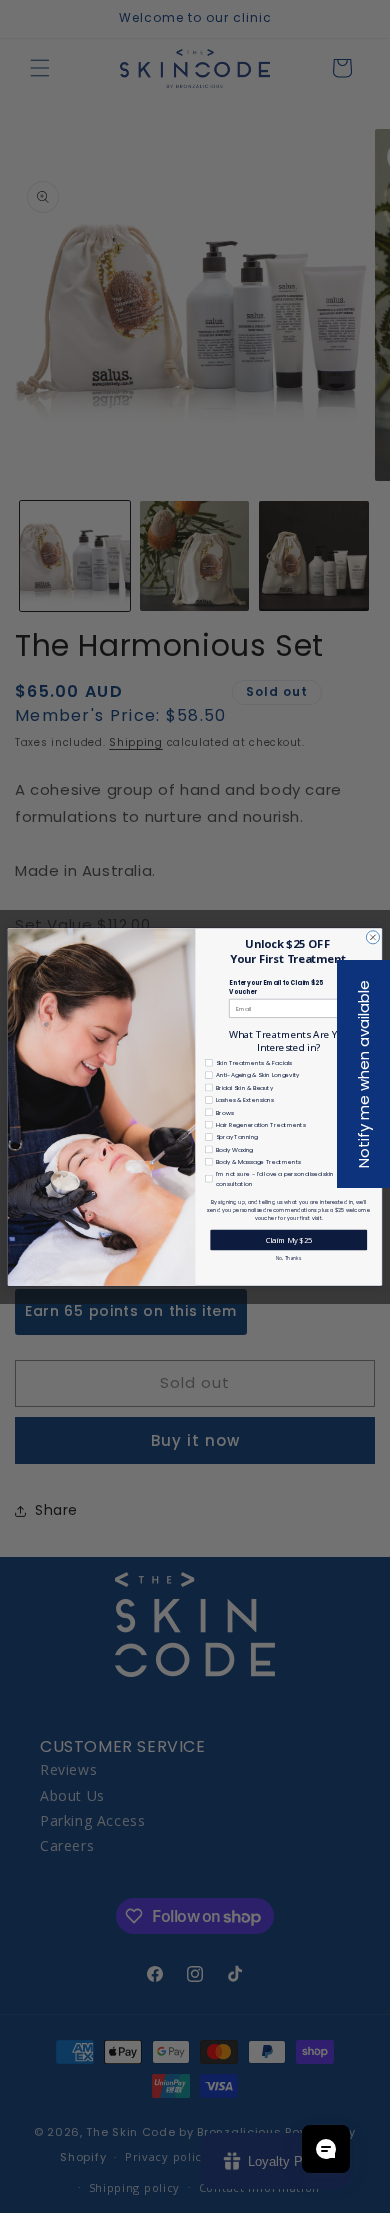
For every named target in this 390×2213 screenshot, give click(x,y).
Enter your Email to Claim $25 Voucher (275, 987)
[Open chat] (326, 2149)
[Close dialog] (372, 936)
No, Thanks (289, 1257)
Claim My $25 (289, 1239)
